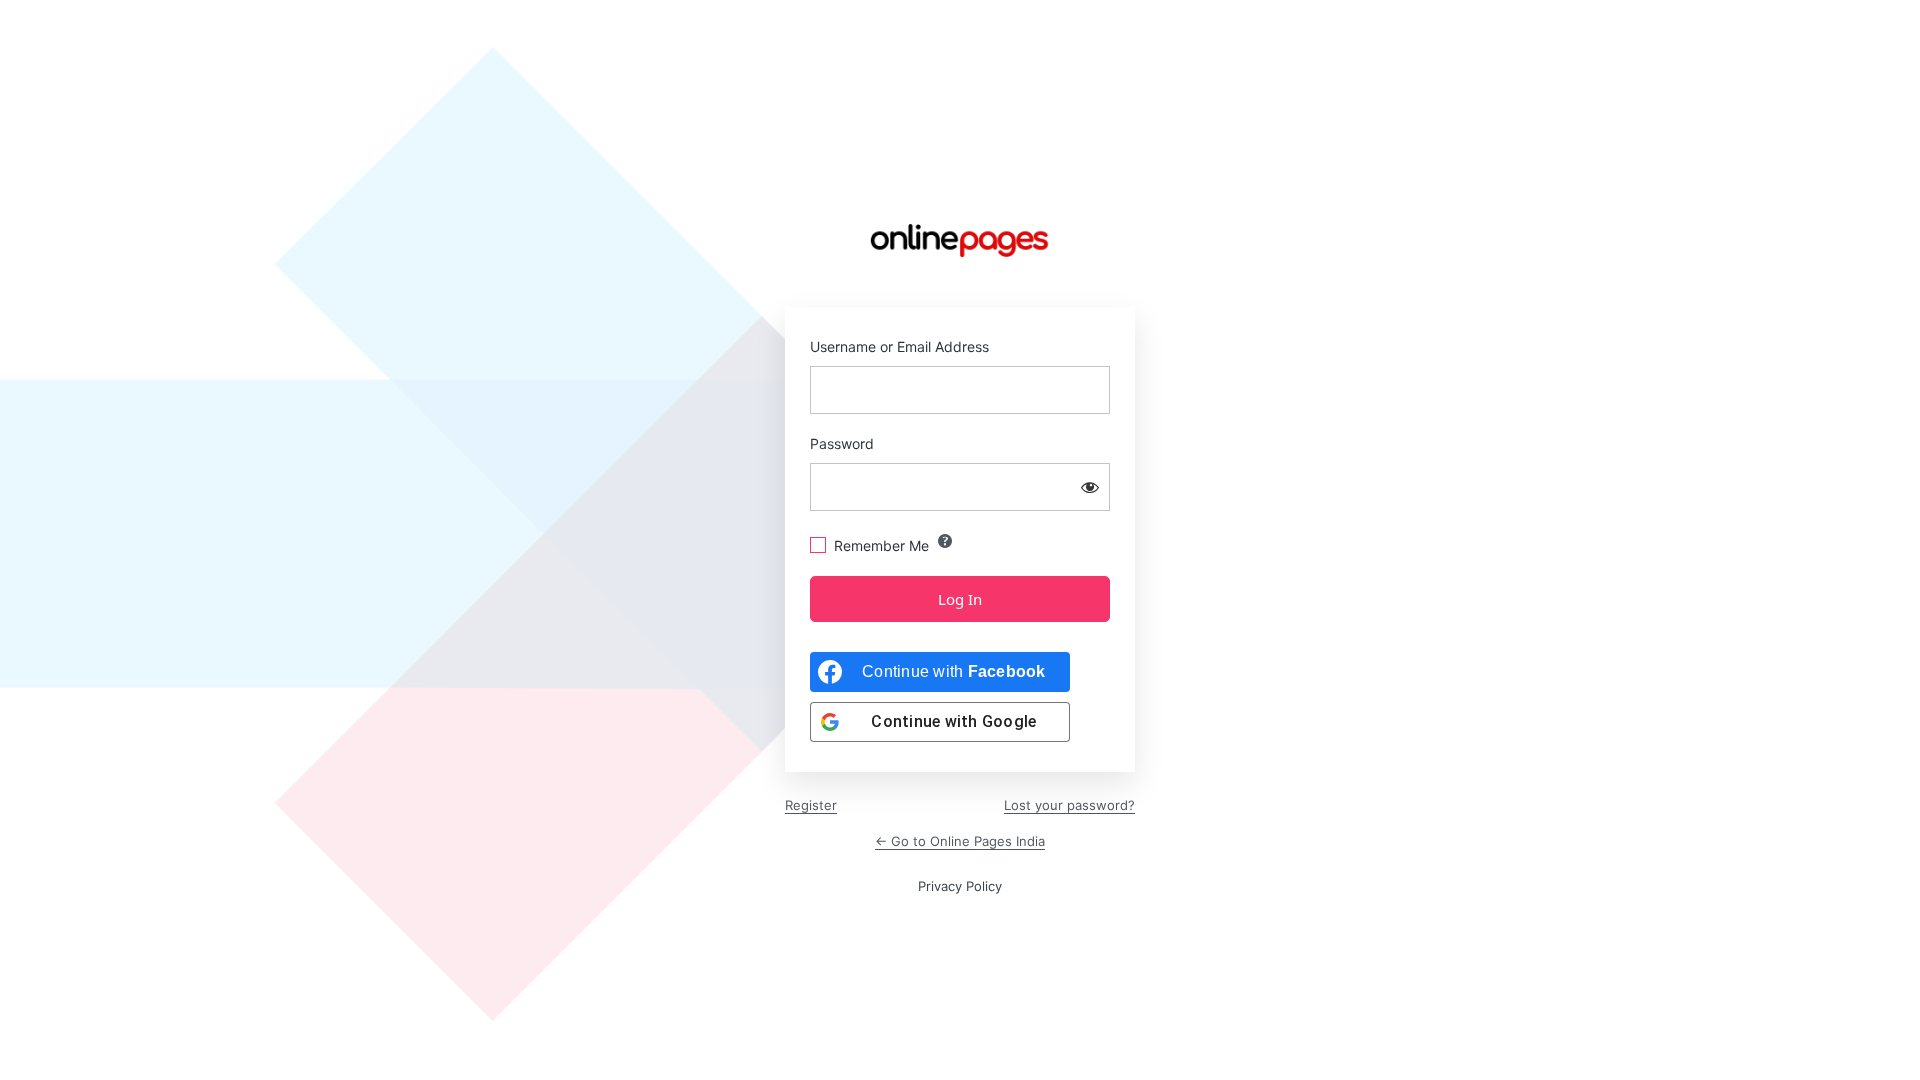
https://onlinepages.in (960, 241)
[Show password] (1090, 487)
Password (842, 443)
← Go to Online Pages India (960, 841)
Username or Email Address (899, 346)
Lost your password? (1069, 805)
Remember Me (881, 545)
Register (811, 805)
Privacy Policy (960, 886)
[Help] (945, 541)
